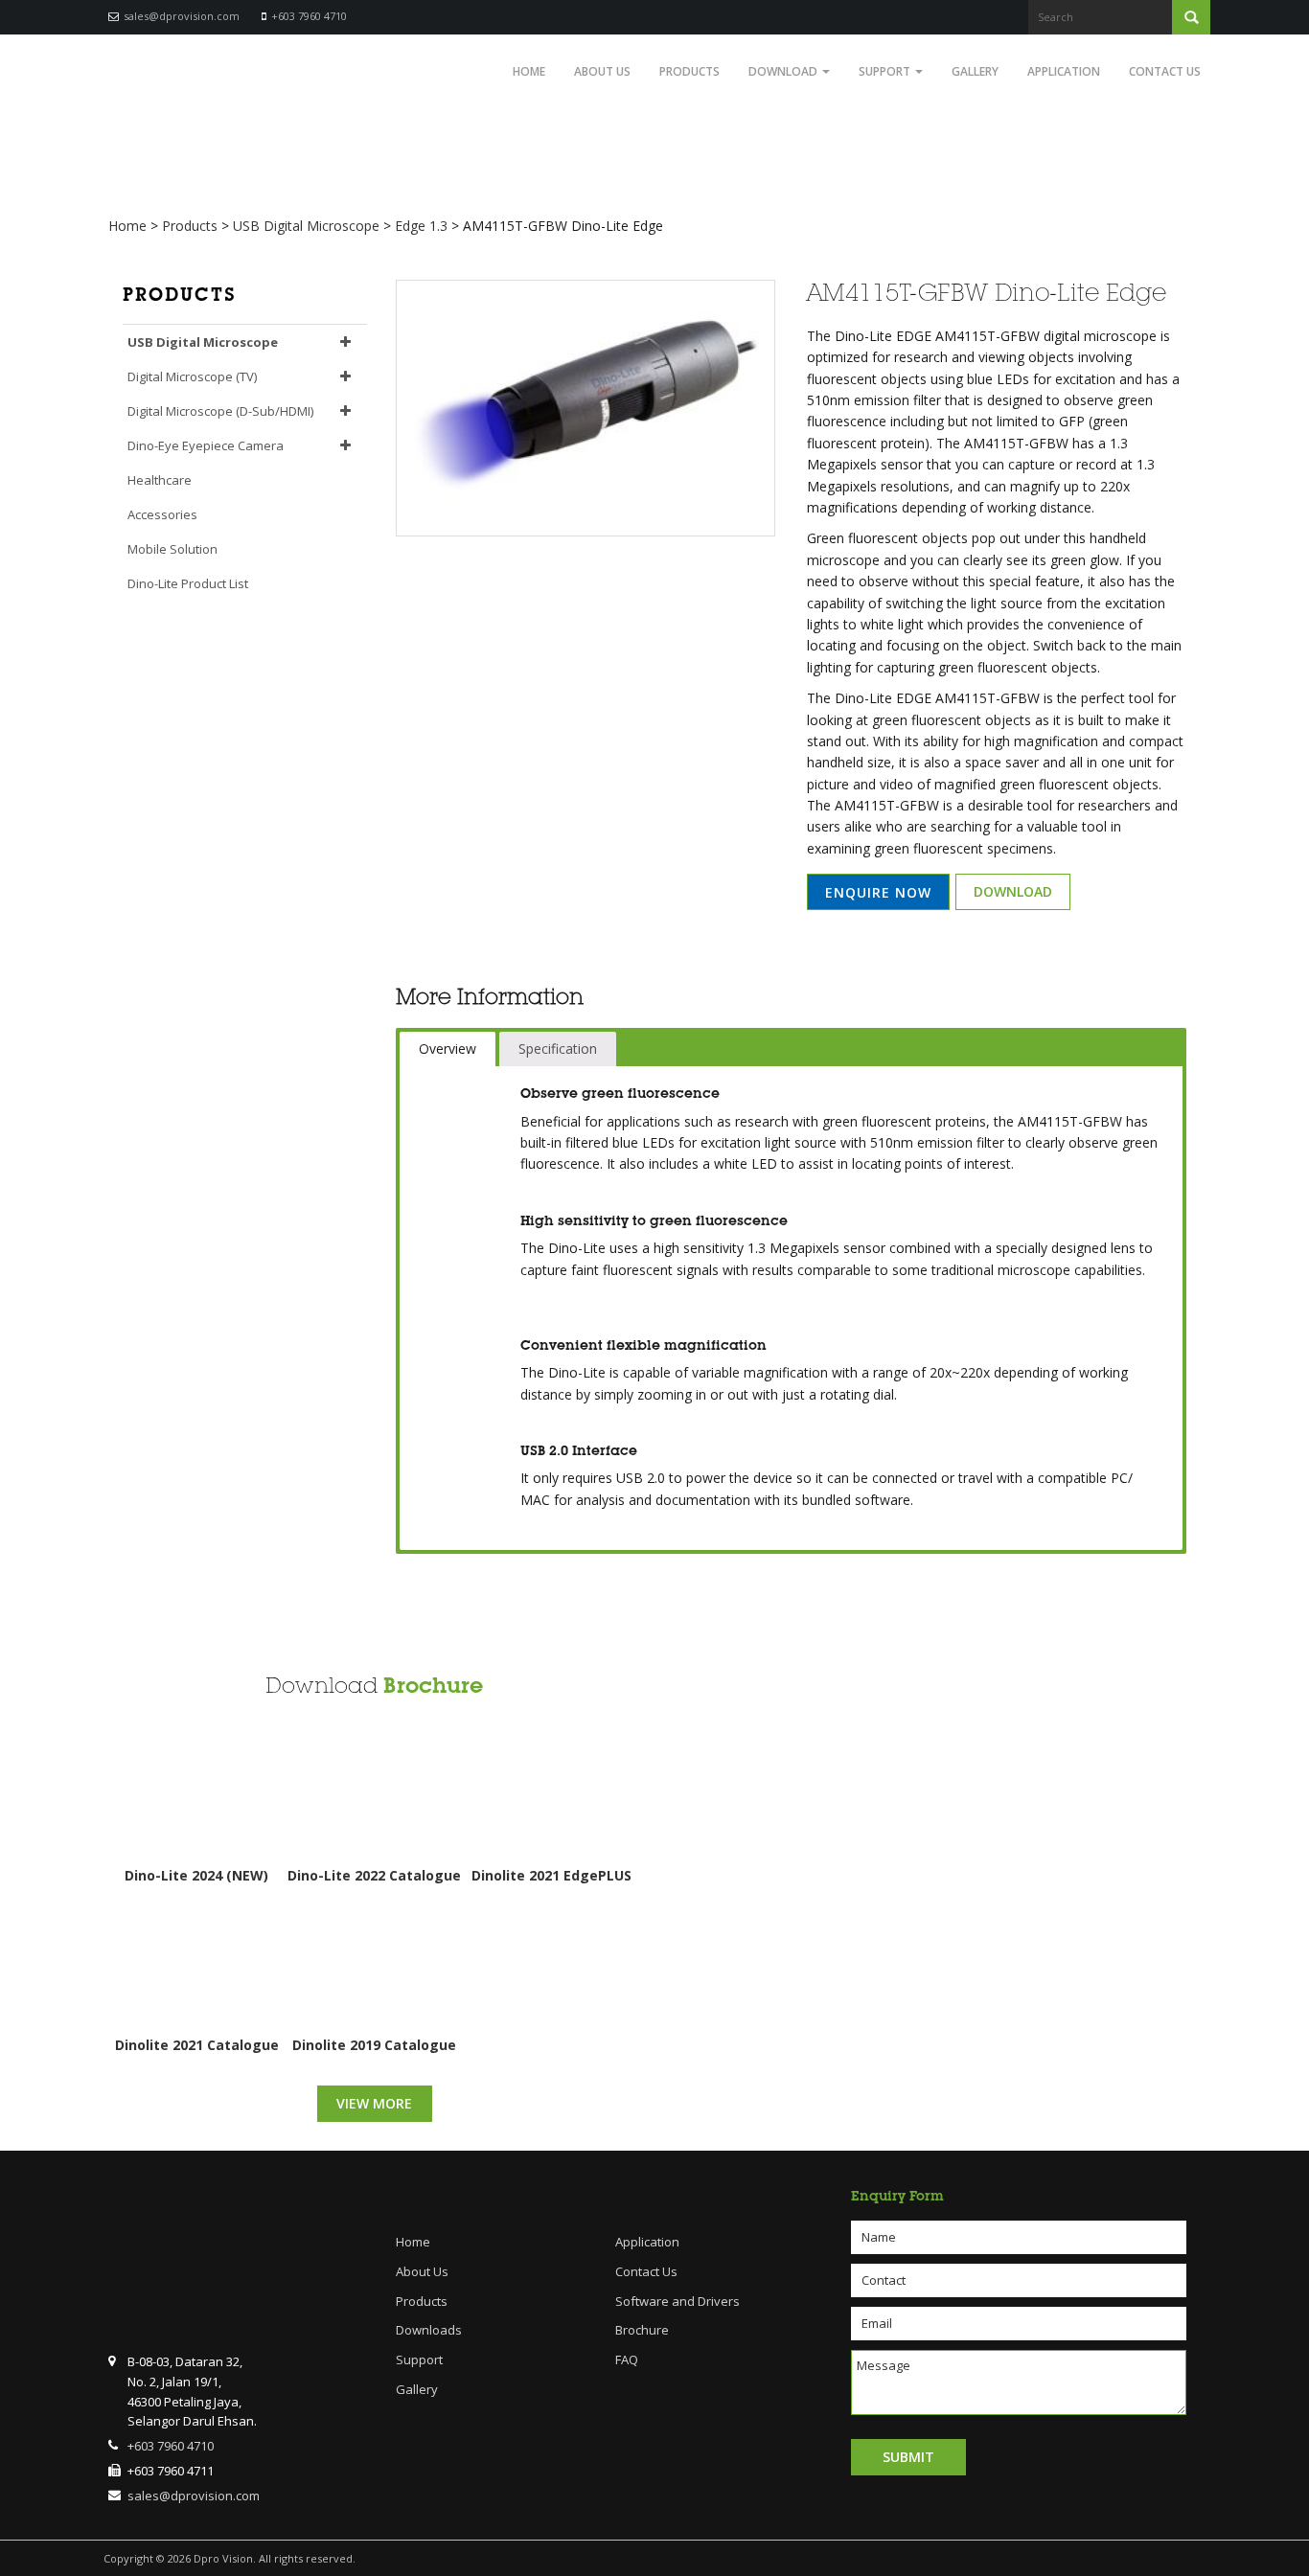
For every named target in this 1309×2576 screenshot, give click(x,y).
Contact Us (1165, 71)
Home (529, 71)
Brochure (433, 1686)
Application (1064, 71)
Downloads (429, 2330)
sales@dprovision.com (182, 16)
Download (784, 71)
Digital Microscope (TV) (192, 376)
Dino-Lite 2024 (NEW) (196, 1875)
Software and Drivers (677, 2301)
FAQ (627, 2359)
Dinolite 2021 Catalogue (197, 2045)
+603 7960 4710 (309, 16)
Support (886, 71)
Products (689, 71)
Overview (448, 1049)
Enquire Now (878, 892)
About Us (602, 71)
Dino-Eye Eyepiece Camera (206, 445)
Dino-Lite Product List (188, 583)
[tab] (448, 1049)
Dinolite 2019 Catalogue (374, 2045)
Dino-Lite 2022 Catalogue (374, 1875)
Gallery (975, 71)
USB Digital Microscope (203, 342)
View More (374, 2103)
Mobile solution (172, 549)
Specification (558, 1049)
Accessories (162, 514)
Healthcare (160, 480)
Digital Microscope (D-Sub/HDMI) (220, 411)
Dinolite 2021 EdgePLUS (551, 1875)
